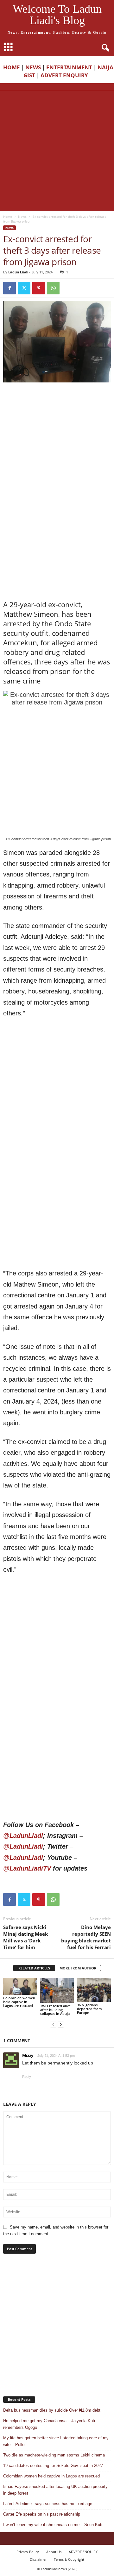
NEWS (33, 67)
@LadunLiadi (23, 1836)
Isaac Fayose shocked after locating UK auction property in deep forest (55, 2490)
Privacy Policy (28, 2552)
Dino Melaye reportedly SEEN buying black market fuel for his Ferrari (86, 1937)
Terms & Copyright (69, 2559)
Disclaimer (38, 2559)
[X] (24, 288)
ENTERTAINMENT (69, 67)
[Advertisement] (57, 151)
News (22, 216)
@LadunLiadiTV (27, 1868)
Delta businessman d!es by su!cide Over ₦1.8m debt (52, 2410)
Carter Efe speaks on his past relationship (42, 2514)
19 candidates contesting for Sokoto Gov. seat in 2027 (53, 2466)
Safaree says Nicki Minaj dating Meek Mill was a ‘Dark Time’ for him (25, 1937)
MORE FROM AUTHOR (78, 1968)
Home (8, 216)
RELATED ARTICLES (34, 1968)
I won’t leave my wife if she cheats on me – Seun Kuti (53, 2525)
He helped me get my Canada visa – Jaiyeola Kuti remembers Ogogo (49, 2424)
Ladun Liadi (18, 272)
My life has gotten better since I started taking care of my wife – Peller (56, 2441)
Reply (27, 2077)
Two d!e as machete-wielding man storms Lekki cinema (54, 2455)
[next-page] (61, 2024)
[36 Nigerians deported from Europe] (94, 1990)
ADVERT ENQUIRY (66, 75)
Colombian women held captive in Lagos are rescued (19, 2002)
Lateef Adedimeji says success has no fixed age (48, 2504)
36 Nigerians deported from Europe (89, 2009)
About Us (54, 2552)
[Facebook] (9, 288)
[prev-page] (53, 2024)
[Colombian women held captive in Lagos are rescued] (20, 1986)
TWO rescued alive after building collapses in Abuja (55, 2010)
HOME (12, 67)
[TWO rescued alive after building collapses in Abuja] (57, 1990)
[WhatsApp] (53, 288)
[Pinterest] (39, 288)
